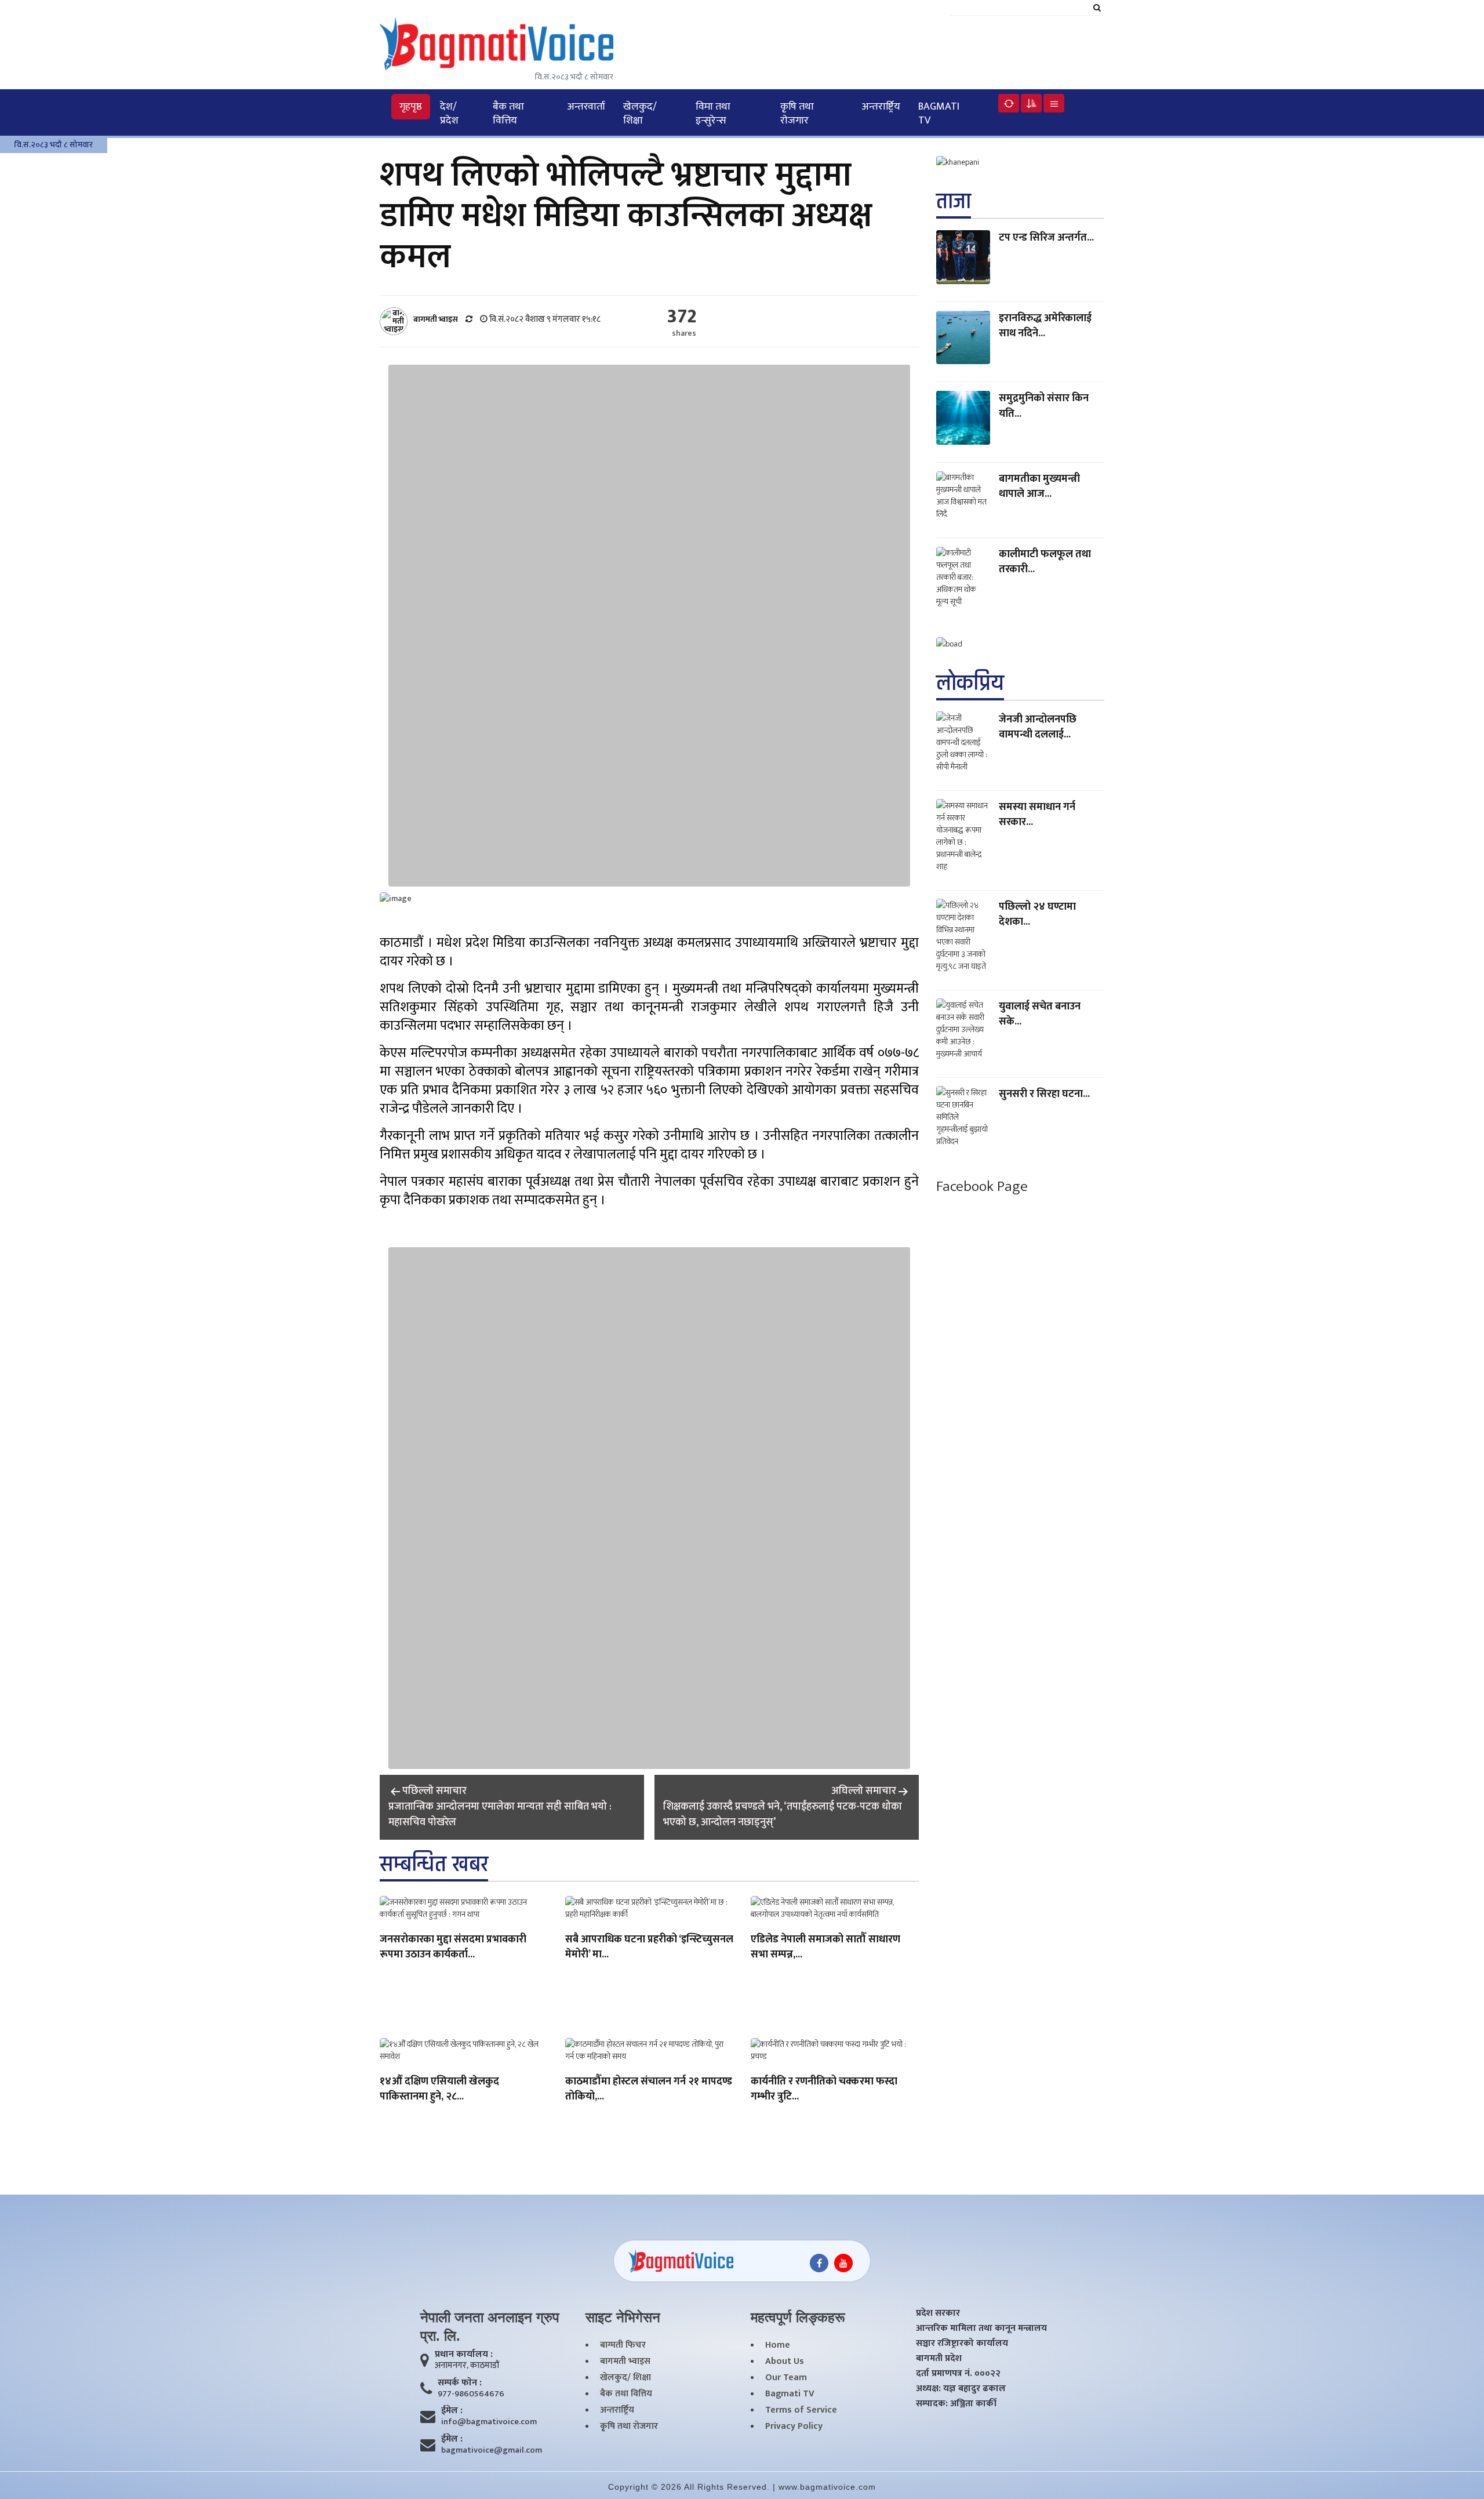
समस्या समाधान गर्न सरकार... (1037, 814)
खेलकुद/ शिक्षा (640, 114)
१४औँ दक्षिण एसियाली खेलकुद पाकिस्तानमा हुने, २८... (439, 2090)
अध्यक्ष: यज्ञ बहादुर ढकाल (961, 2389)
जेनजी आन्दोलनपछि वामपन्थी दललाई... (1038, 727)
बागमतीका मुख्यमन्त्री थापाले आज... (1039, 486)
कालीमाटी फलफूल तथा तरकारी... (1045, 562)
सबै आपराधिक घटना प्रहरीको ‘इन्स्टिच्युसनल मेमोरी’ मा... (649, 1948)
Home (778, 2345)
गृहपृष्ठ (411, 107)
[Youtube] (843, 2263)
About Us (785, 2362)
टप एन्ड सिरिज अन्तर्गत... (1046, 238)
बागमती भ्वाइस (625, 2362)
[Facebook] (819, 2263)
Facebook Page (982, 1186)
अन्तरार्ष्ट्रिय (881, 107)
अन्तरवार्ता (586, 107)
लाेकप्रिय (970, 683)
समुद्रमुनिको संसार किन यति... (1044, 406)
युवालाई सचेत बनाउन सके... (1040, 1014)
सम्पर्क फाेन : (460, 2383)
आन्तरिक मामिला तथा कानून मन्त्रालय (981, 2329)
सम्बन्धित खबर (434, 1864)
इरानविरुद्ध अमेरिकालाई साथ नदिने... (1045, 326)
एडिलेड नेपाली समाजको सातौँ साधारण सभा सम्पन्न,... (825, 1948)
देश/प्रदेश (449, 114)
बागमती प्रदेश (939, 2359)
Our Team (786, 2378)
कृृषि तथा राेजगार (797, 114)
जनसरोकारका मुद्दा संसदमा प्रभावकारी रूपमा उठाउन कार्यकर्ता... (453, 1948)
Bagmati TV (939, 114)
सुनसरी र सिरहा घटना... (1044, 1094)
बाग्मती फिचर (623, 2345)
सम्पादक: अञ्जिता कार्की (956, 2404)
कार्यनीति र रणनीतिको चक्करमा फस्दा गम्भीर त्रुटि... (824, 2090)
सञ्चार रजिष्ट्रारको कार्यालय (962, 2344)
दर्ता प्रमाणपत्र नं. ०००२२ (958, 2374)
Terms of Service (801, 2410)
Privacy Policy (794, 2427)
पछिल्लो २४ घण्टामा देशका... (1037, 914)
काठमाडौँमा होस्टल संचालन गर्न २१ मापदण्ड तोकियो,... (649, 2090)
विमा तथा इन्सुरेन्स (713, 114)
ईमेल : (452, 2411)
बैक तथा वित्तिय (508, 114)
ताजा (954, 201)
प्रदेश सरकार (938, 2313)
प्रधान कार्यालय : (464, 2355)
